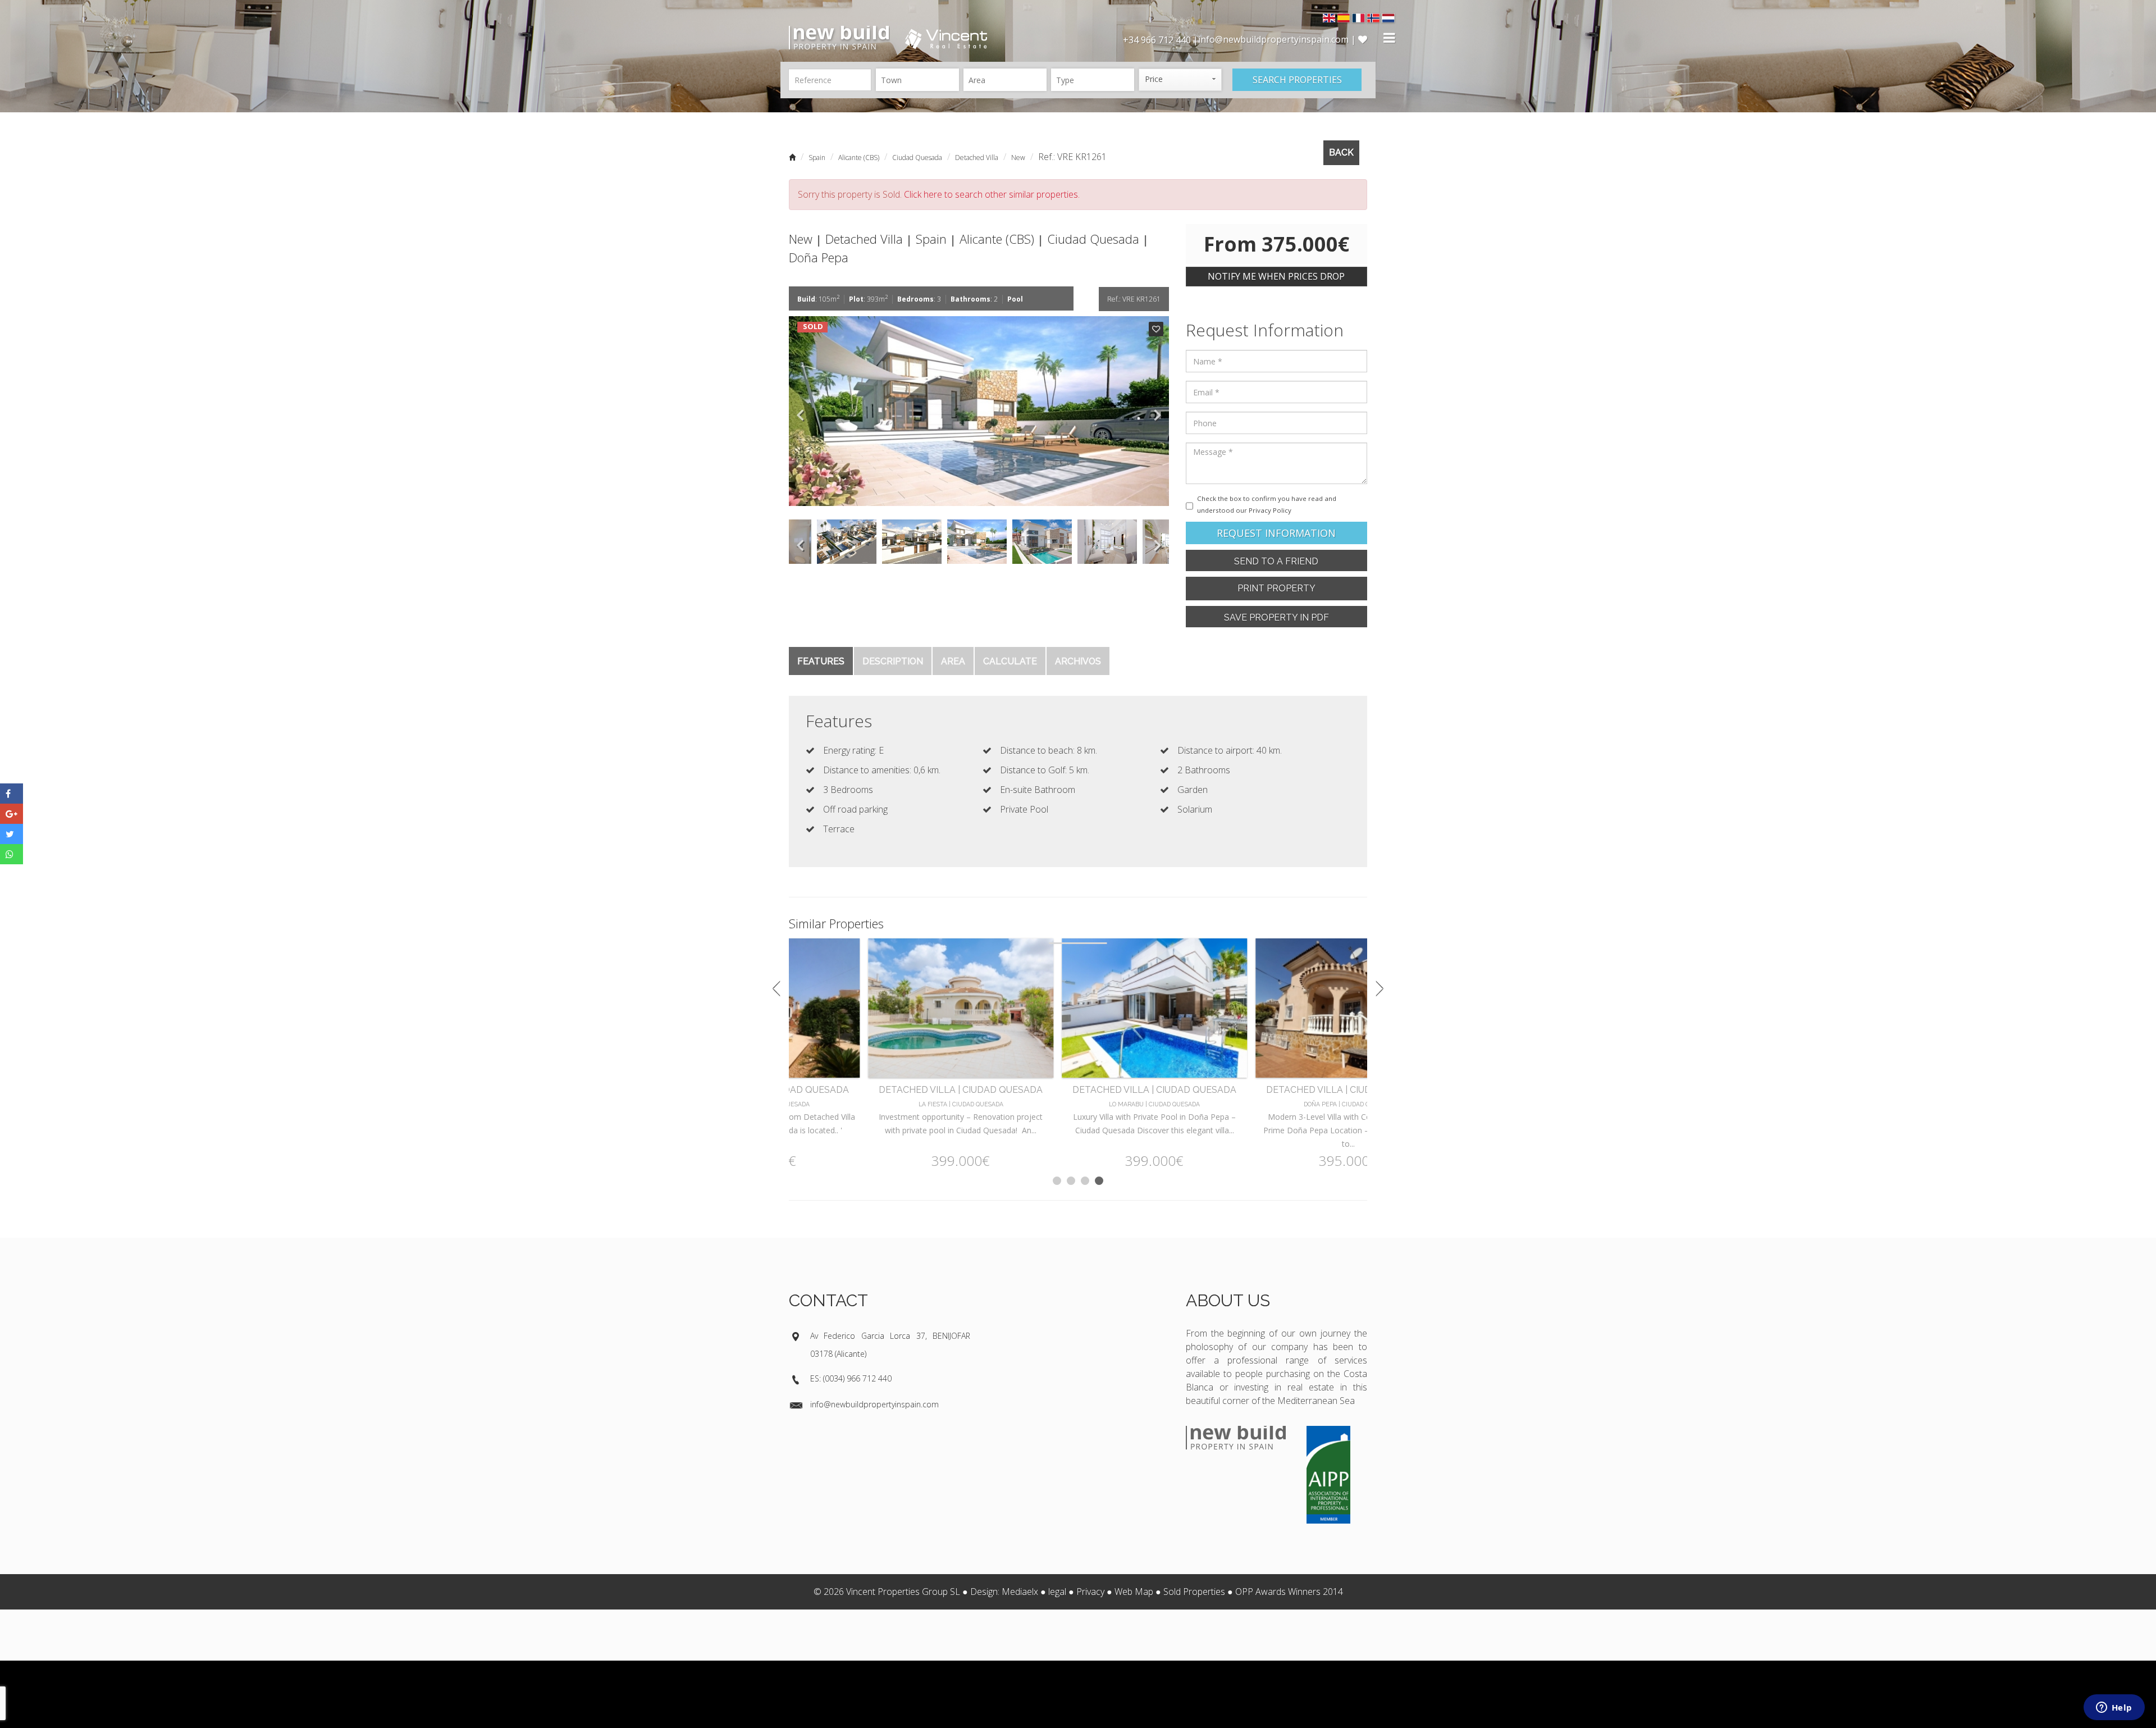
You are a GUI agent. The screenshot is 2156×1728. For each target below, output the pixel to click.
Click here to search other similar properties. (992, 194)
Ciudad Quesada (917, 158)
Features (821, 661)
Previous (800, 411)
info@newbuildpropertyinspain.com (874, 1404)
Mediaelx (1020, 1592)
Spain (817, 158)
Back (1341, 152)
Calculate (1010, 661)
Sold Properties (1194, 1592)
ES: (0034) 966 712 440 (851, 1378)
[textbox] (920, 80)
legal (1057, 1592)
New (1018, 158)
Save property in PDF (1276, 617)
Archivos (1078, 661)
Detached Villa (977, 158)
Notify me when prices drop (1276, 276)
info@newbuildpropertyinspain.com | (1278, 39)
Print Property (1276, 588)
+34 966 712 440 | (1161, 40)
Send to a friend (1276, 561)
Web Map (1134, 1592)
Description (893, 661)
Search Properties (1297, 80)
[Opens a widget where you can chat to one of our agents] (2114, 1708)
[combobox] (917, 80)
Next (1158, 411)
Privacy (1090, 1592)
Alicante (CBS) (859, 158)
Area (953, 661)
